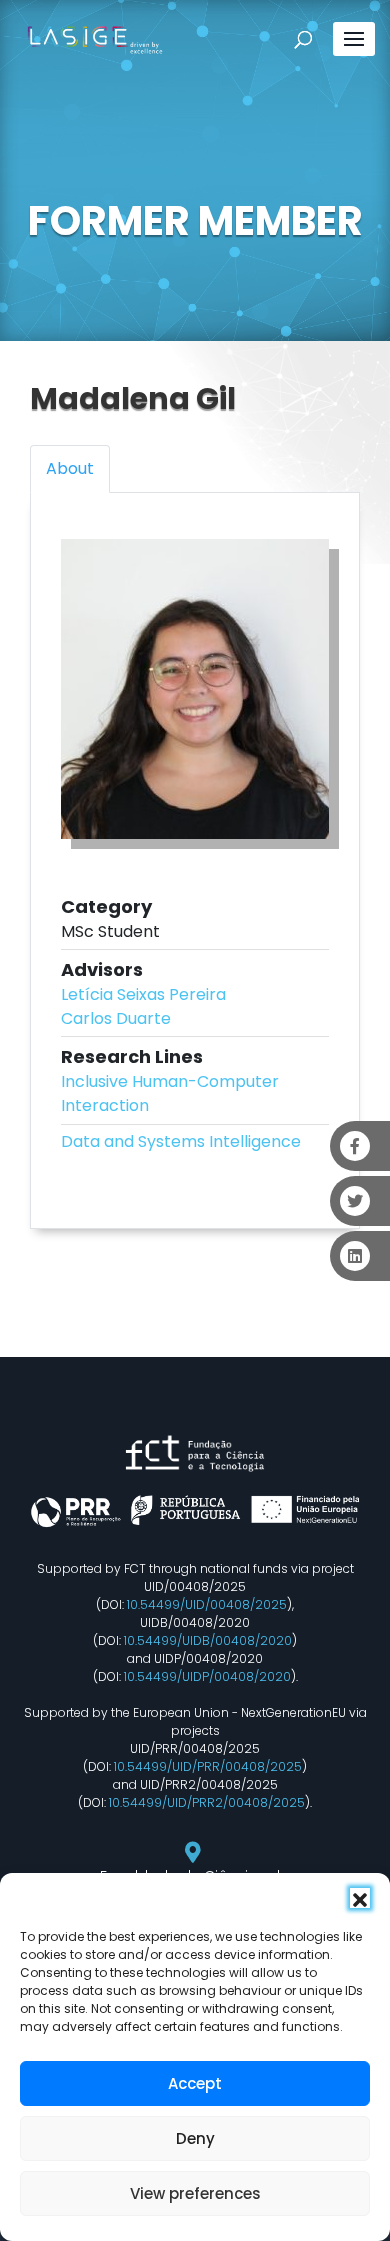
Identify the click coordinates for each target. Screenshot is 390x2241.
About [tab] (70, 468)
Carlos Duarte (116, 1018)
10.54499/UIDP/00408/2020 (207, 1676)
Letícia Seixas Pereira (143, 994)
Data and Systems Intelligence (181, 1141)
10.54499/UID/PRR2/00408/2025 (207, 1802)
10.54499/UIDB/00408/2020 (208, 1640)
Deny (195, 2138)
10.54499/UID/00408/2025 (207, 1604)
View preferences (195, 2193)
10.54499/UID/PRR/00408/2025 (208, 1766)
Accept (195, 2083)
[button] (360, 1898)
